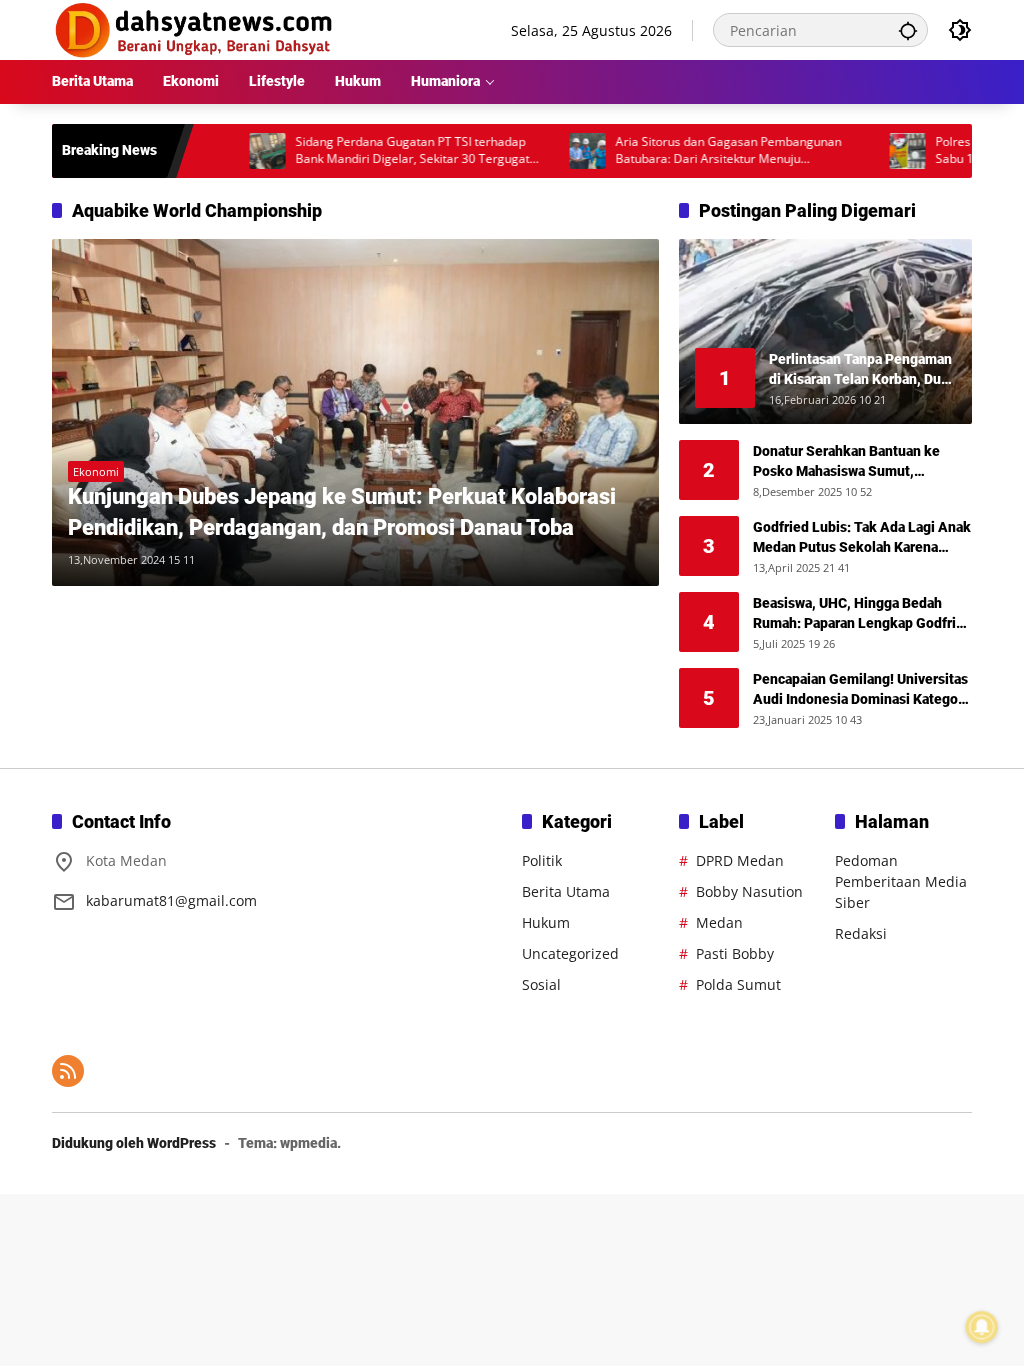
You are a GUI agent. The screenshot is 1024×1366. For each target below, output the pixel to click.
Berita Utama (566, 891)
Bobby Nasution (749, 891)
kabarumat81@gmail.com (171, 900)
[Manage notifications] (982, 1327)
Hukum (546, 922)
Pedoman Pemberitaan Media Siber (901, 881)
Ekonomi (96, 471)
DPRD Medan (740, 860)
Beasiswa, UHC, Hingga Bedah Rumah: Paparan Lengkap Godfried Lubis (862, 614)
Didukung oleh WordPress (134, 1143)
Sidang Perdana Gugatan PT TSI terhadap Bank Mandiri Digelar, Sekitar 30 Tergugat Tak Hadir (379, 151)
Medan (719, 922)
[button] (908, 30)
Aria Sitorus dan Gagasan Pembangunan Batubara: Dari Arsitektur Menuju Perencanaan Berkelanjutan (695, 151)
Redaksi (861, 933)
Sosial (541, 984)
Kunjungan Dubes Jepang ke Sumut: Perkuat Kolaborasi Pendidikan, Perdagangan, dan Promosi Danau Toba (342, 512)
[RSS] (68, 1071)
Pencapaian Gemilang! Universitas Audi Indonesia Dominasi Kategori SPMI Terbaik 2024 (860, 690)
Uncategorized (570, 953)
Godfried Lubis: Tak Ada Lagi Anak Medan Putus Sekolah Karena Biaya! (862, 538)
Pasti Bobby (735, 953)
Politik (542, 860)
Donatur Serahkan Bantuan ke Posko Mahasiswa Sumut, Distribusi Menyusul (846, 462)
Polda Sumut (738, 984)
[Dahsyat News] (195, 28)
